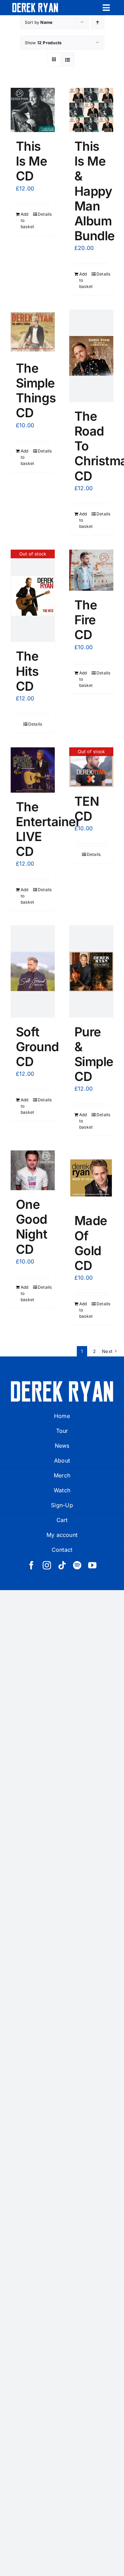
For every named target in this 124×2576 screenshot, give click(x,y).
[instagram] (47, 1565)
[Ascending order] (98, 22)
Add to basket (27, 220)
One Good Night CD (32, 1227)
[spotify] (77, 1565)
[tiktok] (62, 1565)
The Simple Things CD (36, 391)
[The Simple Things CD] (33, 332)
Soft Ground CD (37, 1047)
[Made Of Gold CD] (91, 1178)
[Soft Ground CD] (33, 972)
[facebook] (31, 1565)
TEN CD (87, 809)
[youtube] (92, 1565)
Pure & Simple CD (94, 1054)
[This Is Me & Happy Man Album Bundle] (91, 110)
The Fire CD (86, 620)
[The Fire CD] (91, 570)
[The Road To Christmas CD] (91, 356)
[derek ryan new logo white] (35, 6)
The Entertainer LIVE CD (48, 829)
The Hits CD (27, 671)
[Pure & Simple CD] (91, 972)
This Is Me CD (31, 161)
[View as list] (68, 60)
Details (44, 214)
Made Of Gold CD (91, 1243)
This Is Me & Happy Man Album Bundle (95, 191)
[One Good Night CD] (33, 1170)
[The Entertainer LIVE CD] (33, 770)
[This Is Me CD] (33, 110)
